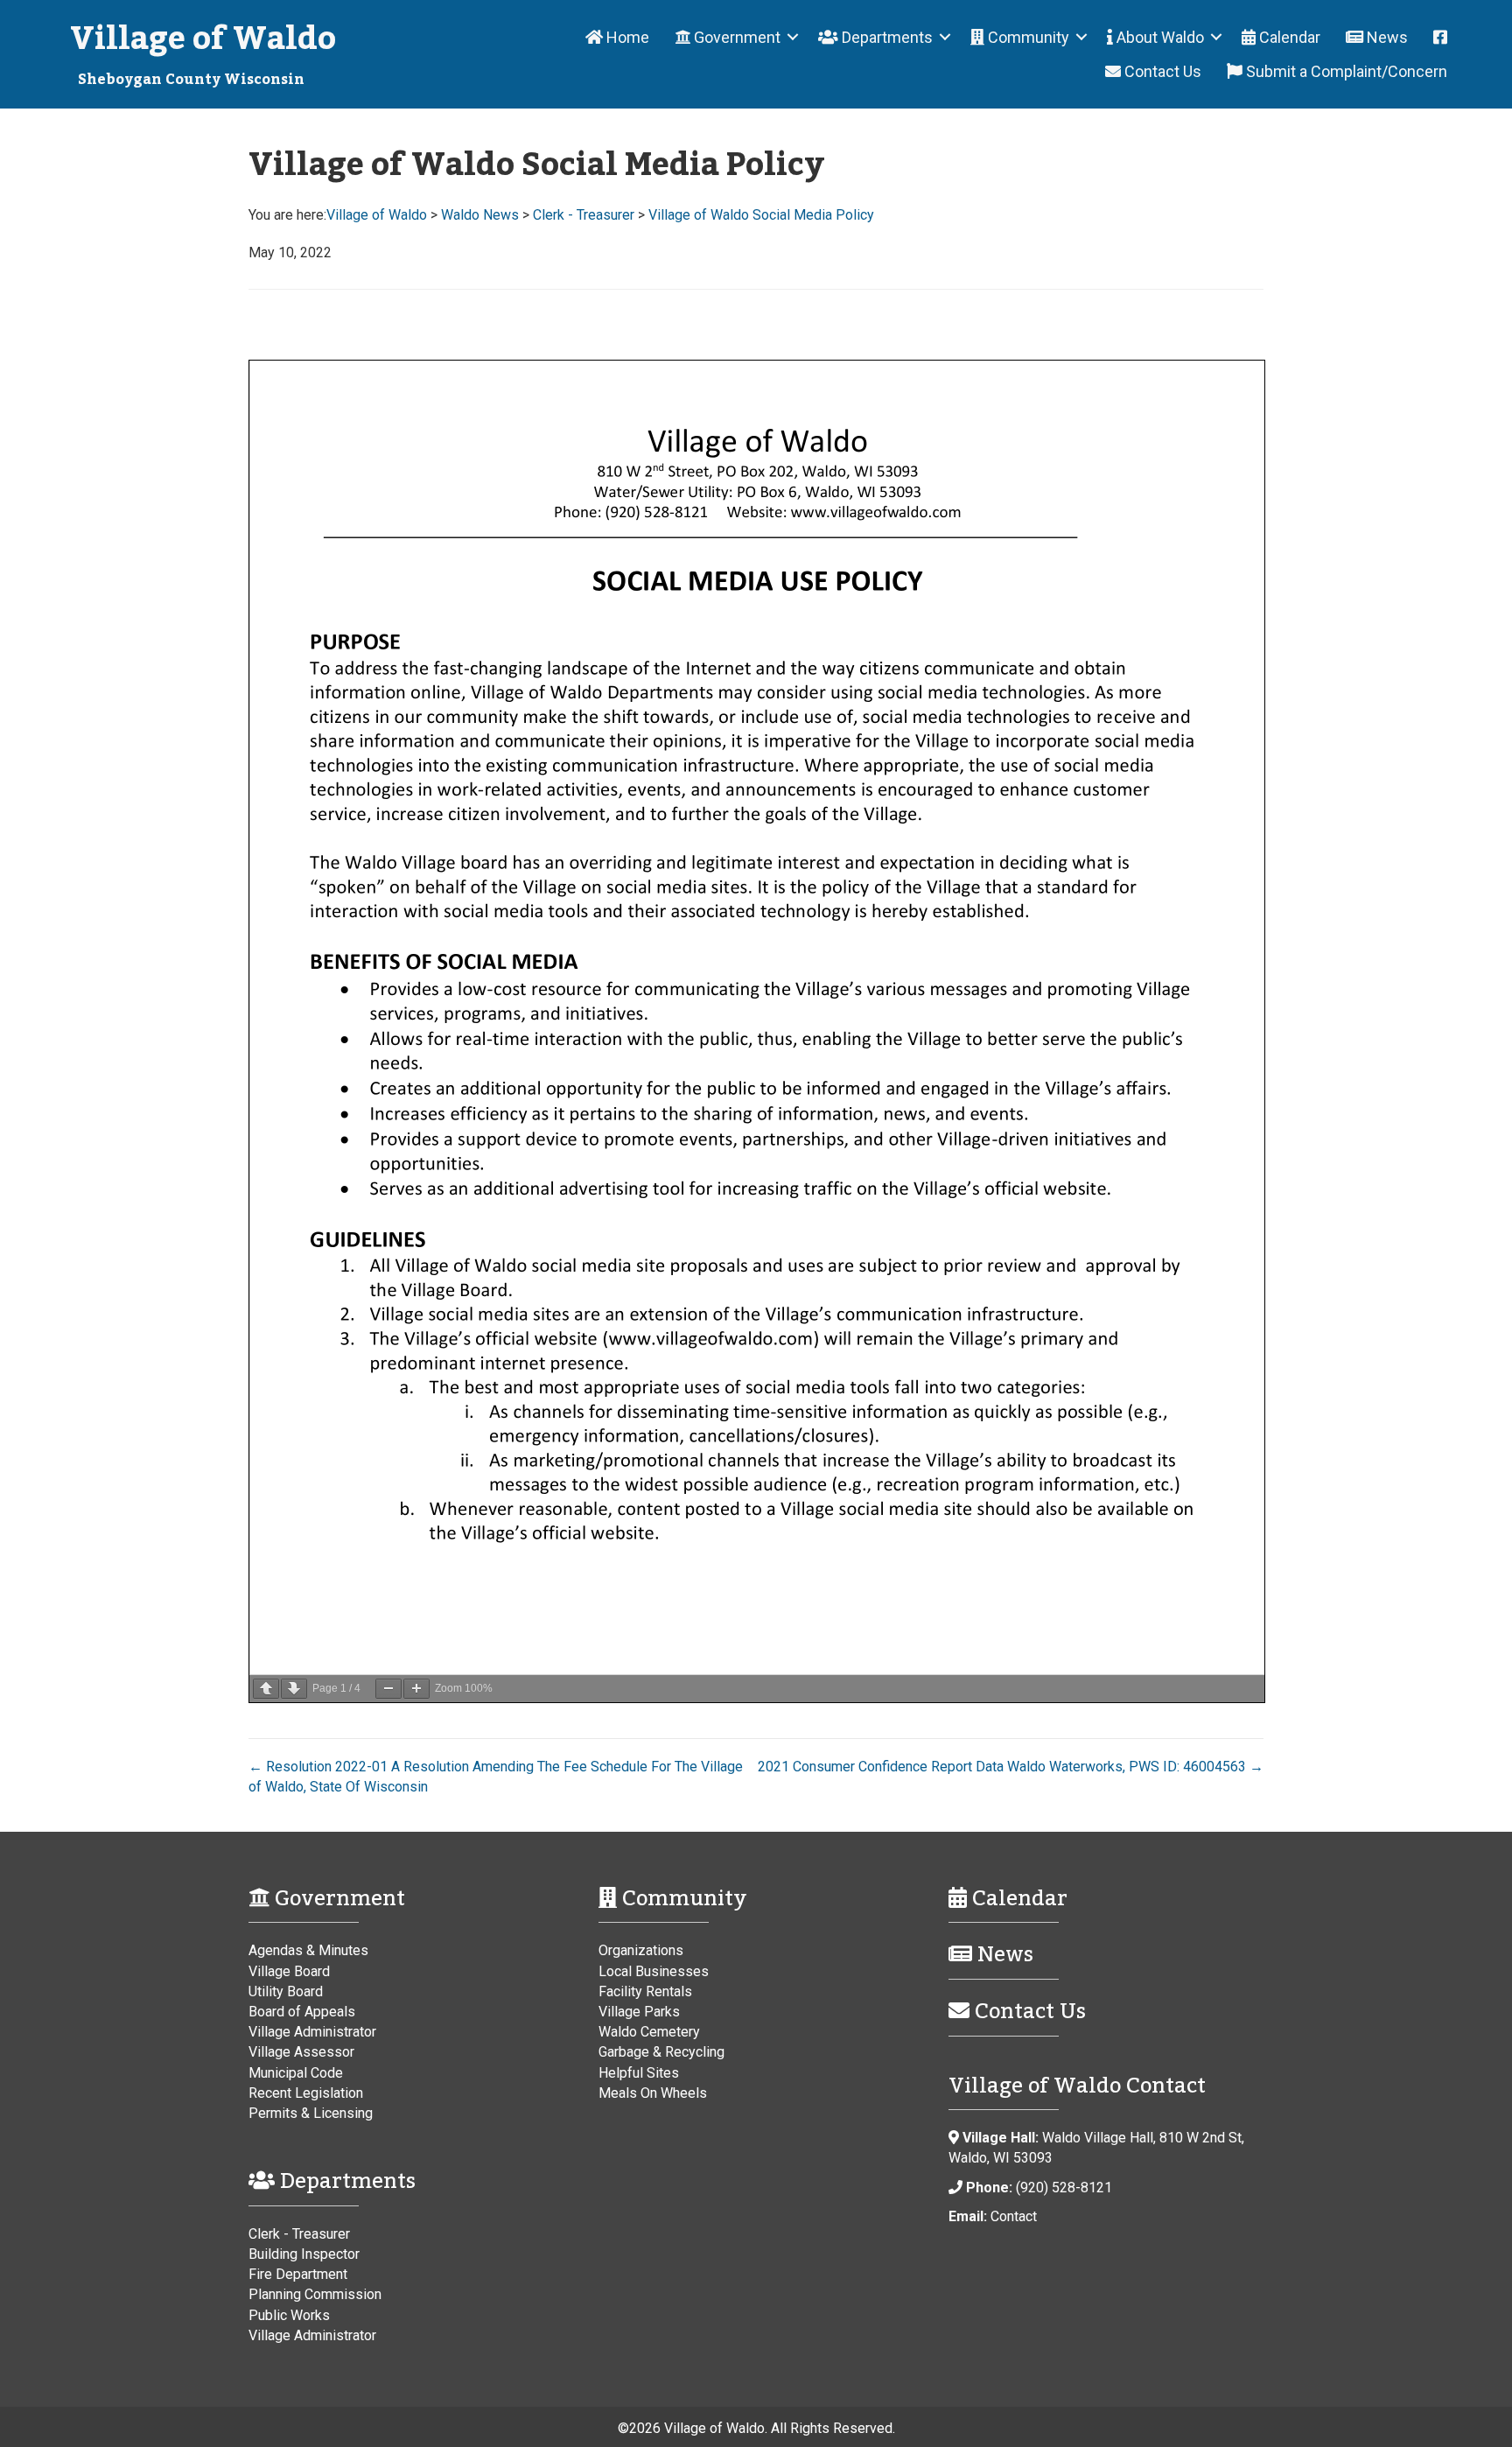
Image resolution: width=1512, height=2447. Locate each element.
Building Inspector (304, 2254)
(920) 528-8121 (1064, 2188)
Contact (1014, 2216)
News (1386, 37)
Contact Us (1161, 71)
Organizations (641, 1950)
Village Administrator (312, 2032)
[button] (793, 37)
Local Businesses (654, 1971)
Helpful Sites (639, 2073)
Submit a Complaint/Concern (1345, 71)
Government (735, 37)
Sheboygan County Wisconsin (191, 80)
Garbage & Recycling (661, 2052)
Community (1027, 37)
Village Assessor (301, 2052)
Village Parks (639, 2012)
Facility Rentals (645, 1991)
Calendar (1288, 37)
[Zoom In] (416, 1689)
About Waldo (1158, 37)
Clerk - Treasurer (299, 2234)
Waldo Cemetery (649, 2032)
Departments (885, 37)
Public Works (289, 2315)
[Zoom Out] (388, 1689)
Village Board (289, 1971)
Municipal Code (296, 2073)
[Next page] (294, 1689)
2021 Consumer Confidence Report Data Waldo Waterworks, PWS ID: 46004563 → (1011, 1767)
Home (626, 37)
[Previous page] (266, 1689)
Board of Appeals (302, 2012)
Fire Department (298, 2274)
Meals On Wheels (653, 2093)
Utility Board (286, 1991)
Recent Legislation (306, 2093)
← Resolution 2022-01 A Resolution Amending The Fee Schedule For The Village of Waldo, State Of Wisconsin (496, 1777)
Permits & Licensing (311, 2113)
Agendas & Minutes (308, 1950)
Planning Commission (315, 2294)
